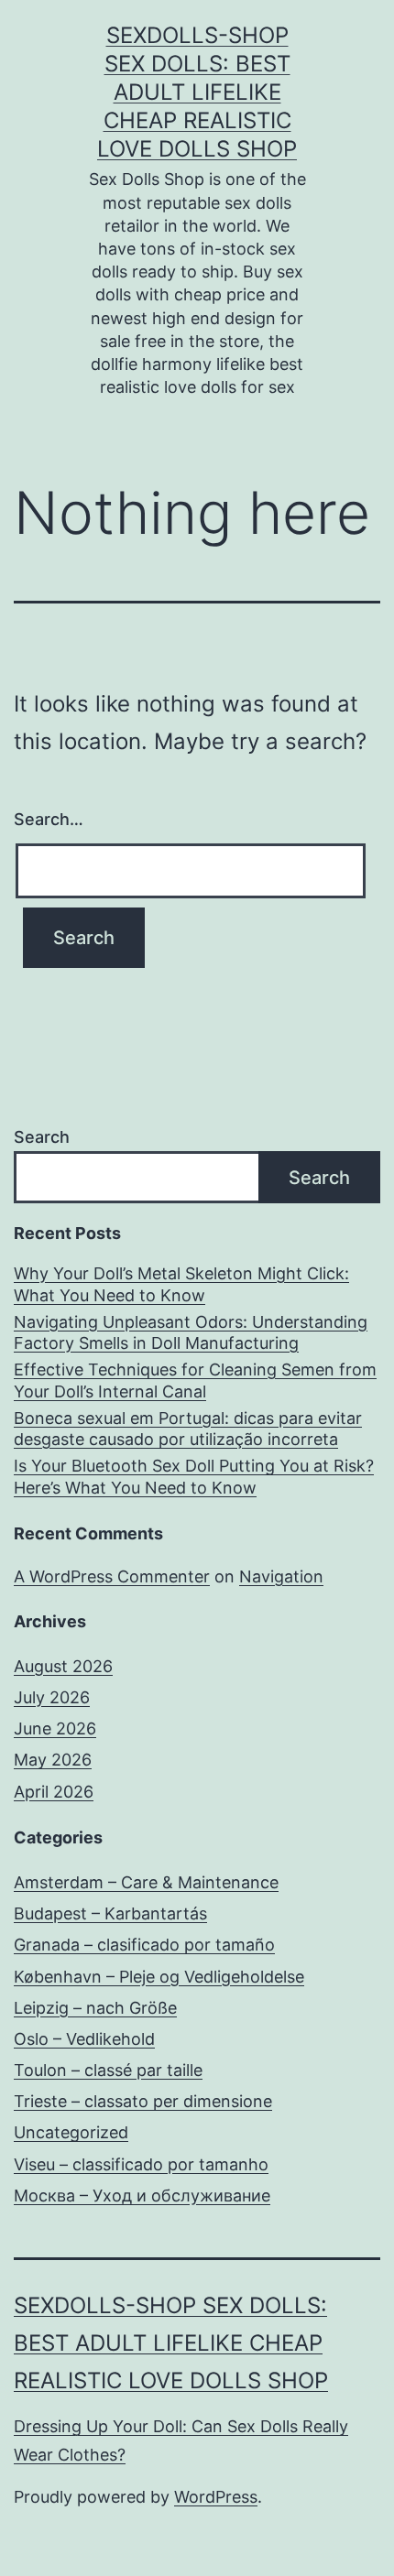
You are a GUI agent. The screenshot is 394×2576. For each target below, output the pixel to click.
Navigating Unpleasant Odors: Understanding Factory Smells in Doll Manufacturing (191, 1332)
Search (42, 1137)
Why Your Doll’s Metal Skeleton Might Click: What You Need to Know (181, 1284)
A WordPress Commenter (112, 1576)
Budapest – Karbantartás (110, 1913)
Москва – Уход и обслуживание (142, 2196)
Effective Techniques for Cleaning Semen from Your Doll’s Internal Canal (195, 1380)
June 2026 (55, 1728)
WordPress (216, 2497)
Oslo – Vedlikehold (84, 2039)
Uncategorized (71, 2132)
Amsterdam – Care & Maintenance (146, 1882)
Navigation (281, 1576)
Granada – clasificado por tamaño (144, 1945)
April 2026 (54, 1792)
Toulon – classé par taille (108, 2070)
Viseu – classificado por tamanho (141, 2164)
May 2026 (53, 1760)
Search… (49, 819)
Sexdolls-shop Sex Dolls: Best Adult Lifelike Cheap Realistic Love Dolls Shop (197, 92)
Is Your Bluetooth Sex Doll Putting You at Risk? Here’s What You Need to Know (194, 1476)
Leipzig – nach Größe (95, 2008)
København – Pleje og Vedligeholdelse (159, 1977)
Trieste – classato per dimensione (143, 2101)
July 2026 (52, 1697)
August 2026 (63, 1666)
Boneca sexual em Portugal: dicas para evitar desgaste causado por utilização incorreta (188, 1429)
